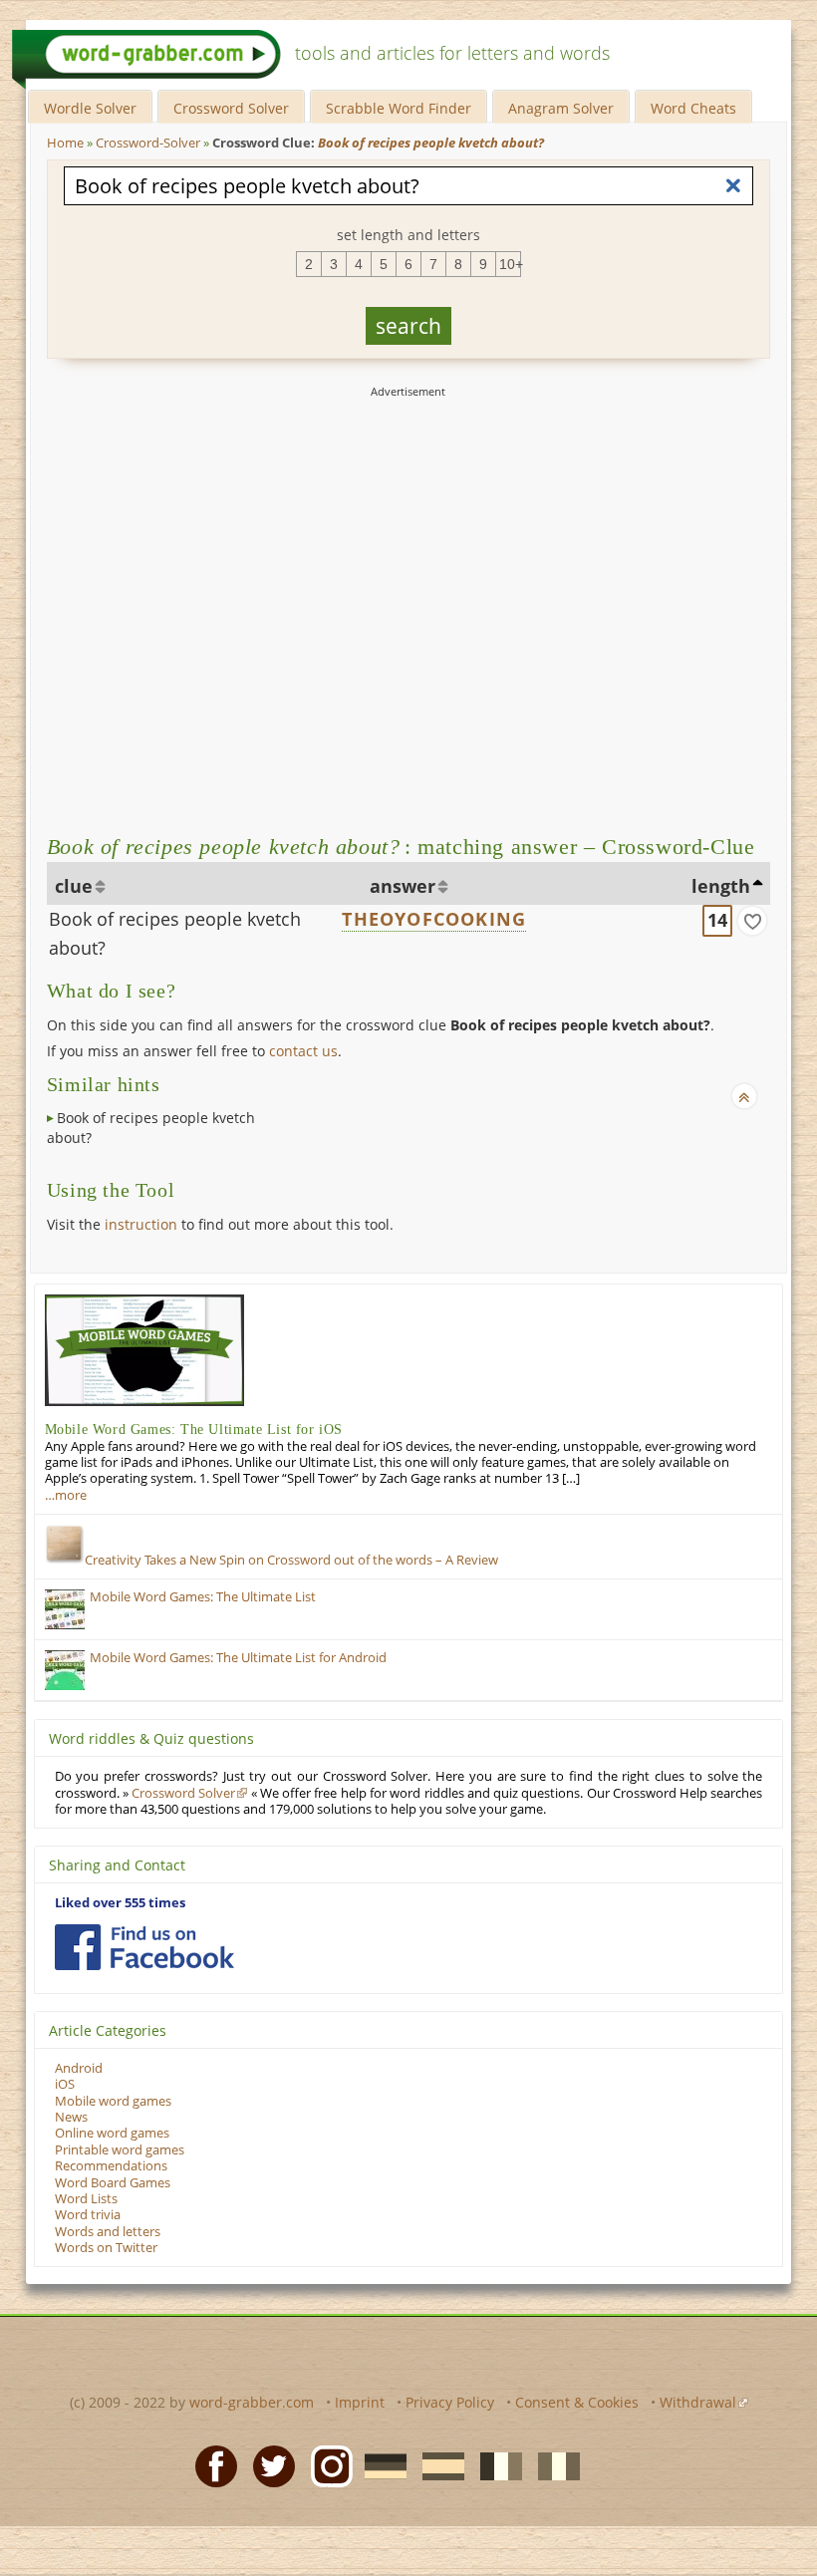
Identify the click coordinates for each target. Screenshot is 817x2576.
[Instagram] (326, 2464)
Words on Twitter (106, 2248)
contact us (303, 1051)
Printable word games (120, 2150)
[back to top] (744, 1096)
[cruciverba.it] (553, 2464)
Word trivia (88, 2215)
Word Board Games (113, 2183)
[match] (752, 921)
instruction (141, 1224)
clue (74, 886)
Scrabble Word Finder (399, 108)
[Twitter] (268, 2464)
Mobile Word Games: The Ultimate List (203, 1597)
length (721, 886)
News (71, 2117)
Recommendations (111, 2166)
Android (79, 2068)
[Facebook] (210, 2464)
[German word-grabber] (380, 2464)
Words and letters (108, 2232)
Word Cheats (693, 108)
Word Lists (86, 2199)
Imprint (360, 2402)
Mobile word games (113, 2101)
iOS (65, 2084)
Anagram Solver (561, 108)
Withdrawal (698, 2402)
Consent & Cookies (577, 2402)
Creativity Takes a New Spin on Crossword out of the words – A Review (291, 1560)
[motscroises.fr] (495, 2464)
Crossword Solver (231, 108)
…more (66, 1495)
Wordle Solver (90, 108)
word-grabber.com (252, 2402)
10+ (510, 264)
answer (403, 886)
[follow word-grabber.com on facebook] (144, 1947)
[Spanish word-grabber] (437, 2464)
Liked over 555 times (120, 1903)
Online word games (112, 2133)
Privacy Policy (450, 2402)
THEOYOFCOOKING (434, 919)
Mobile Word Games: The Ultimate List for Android (238, 1658)
